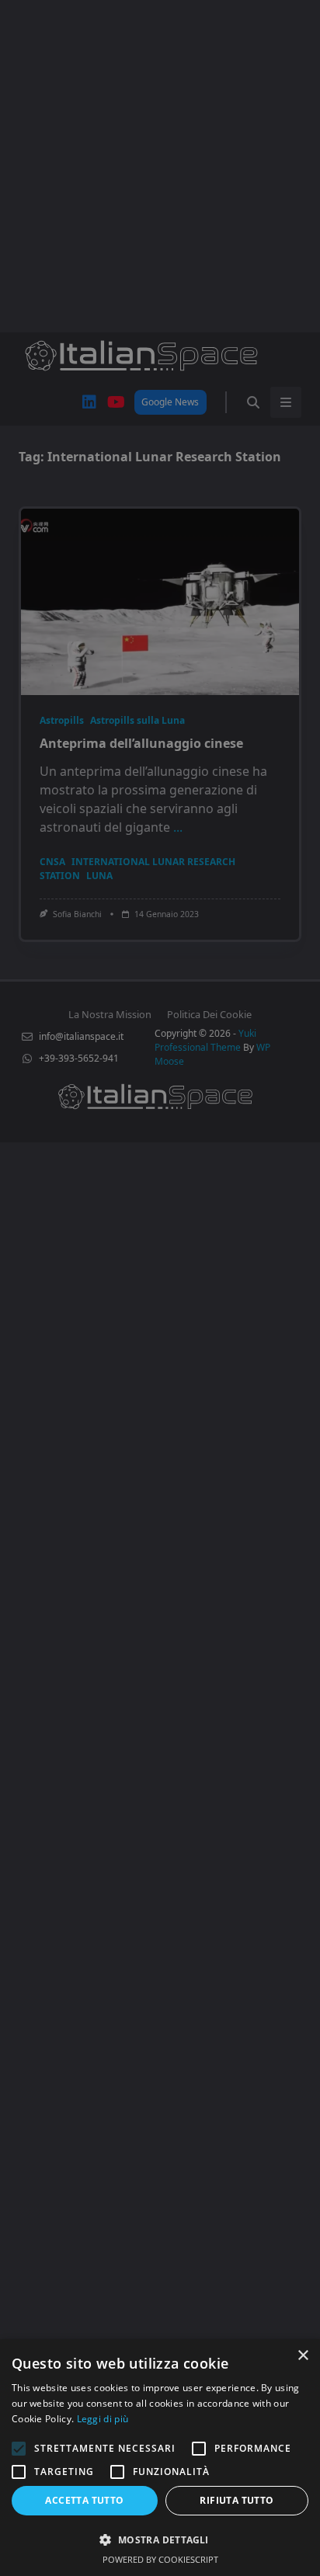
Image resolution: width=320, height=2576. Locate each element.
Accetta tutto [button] (84, 2500)
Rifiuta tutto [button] (237, 2500)
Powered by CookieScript (160, 2559)
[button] (160, 2539)
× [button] (303, 2356)
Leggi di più (103, 2419)
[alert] (160, 1288)
